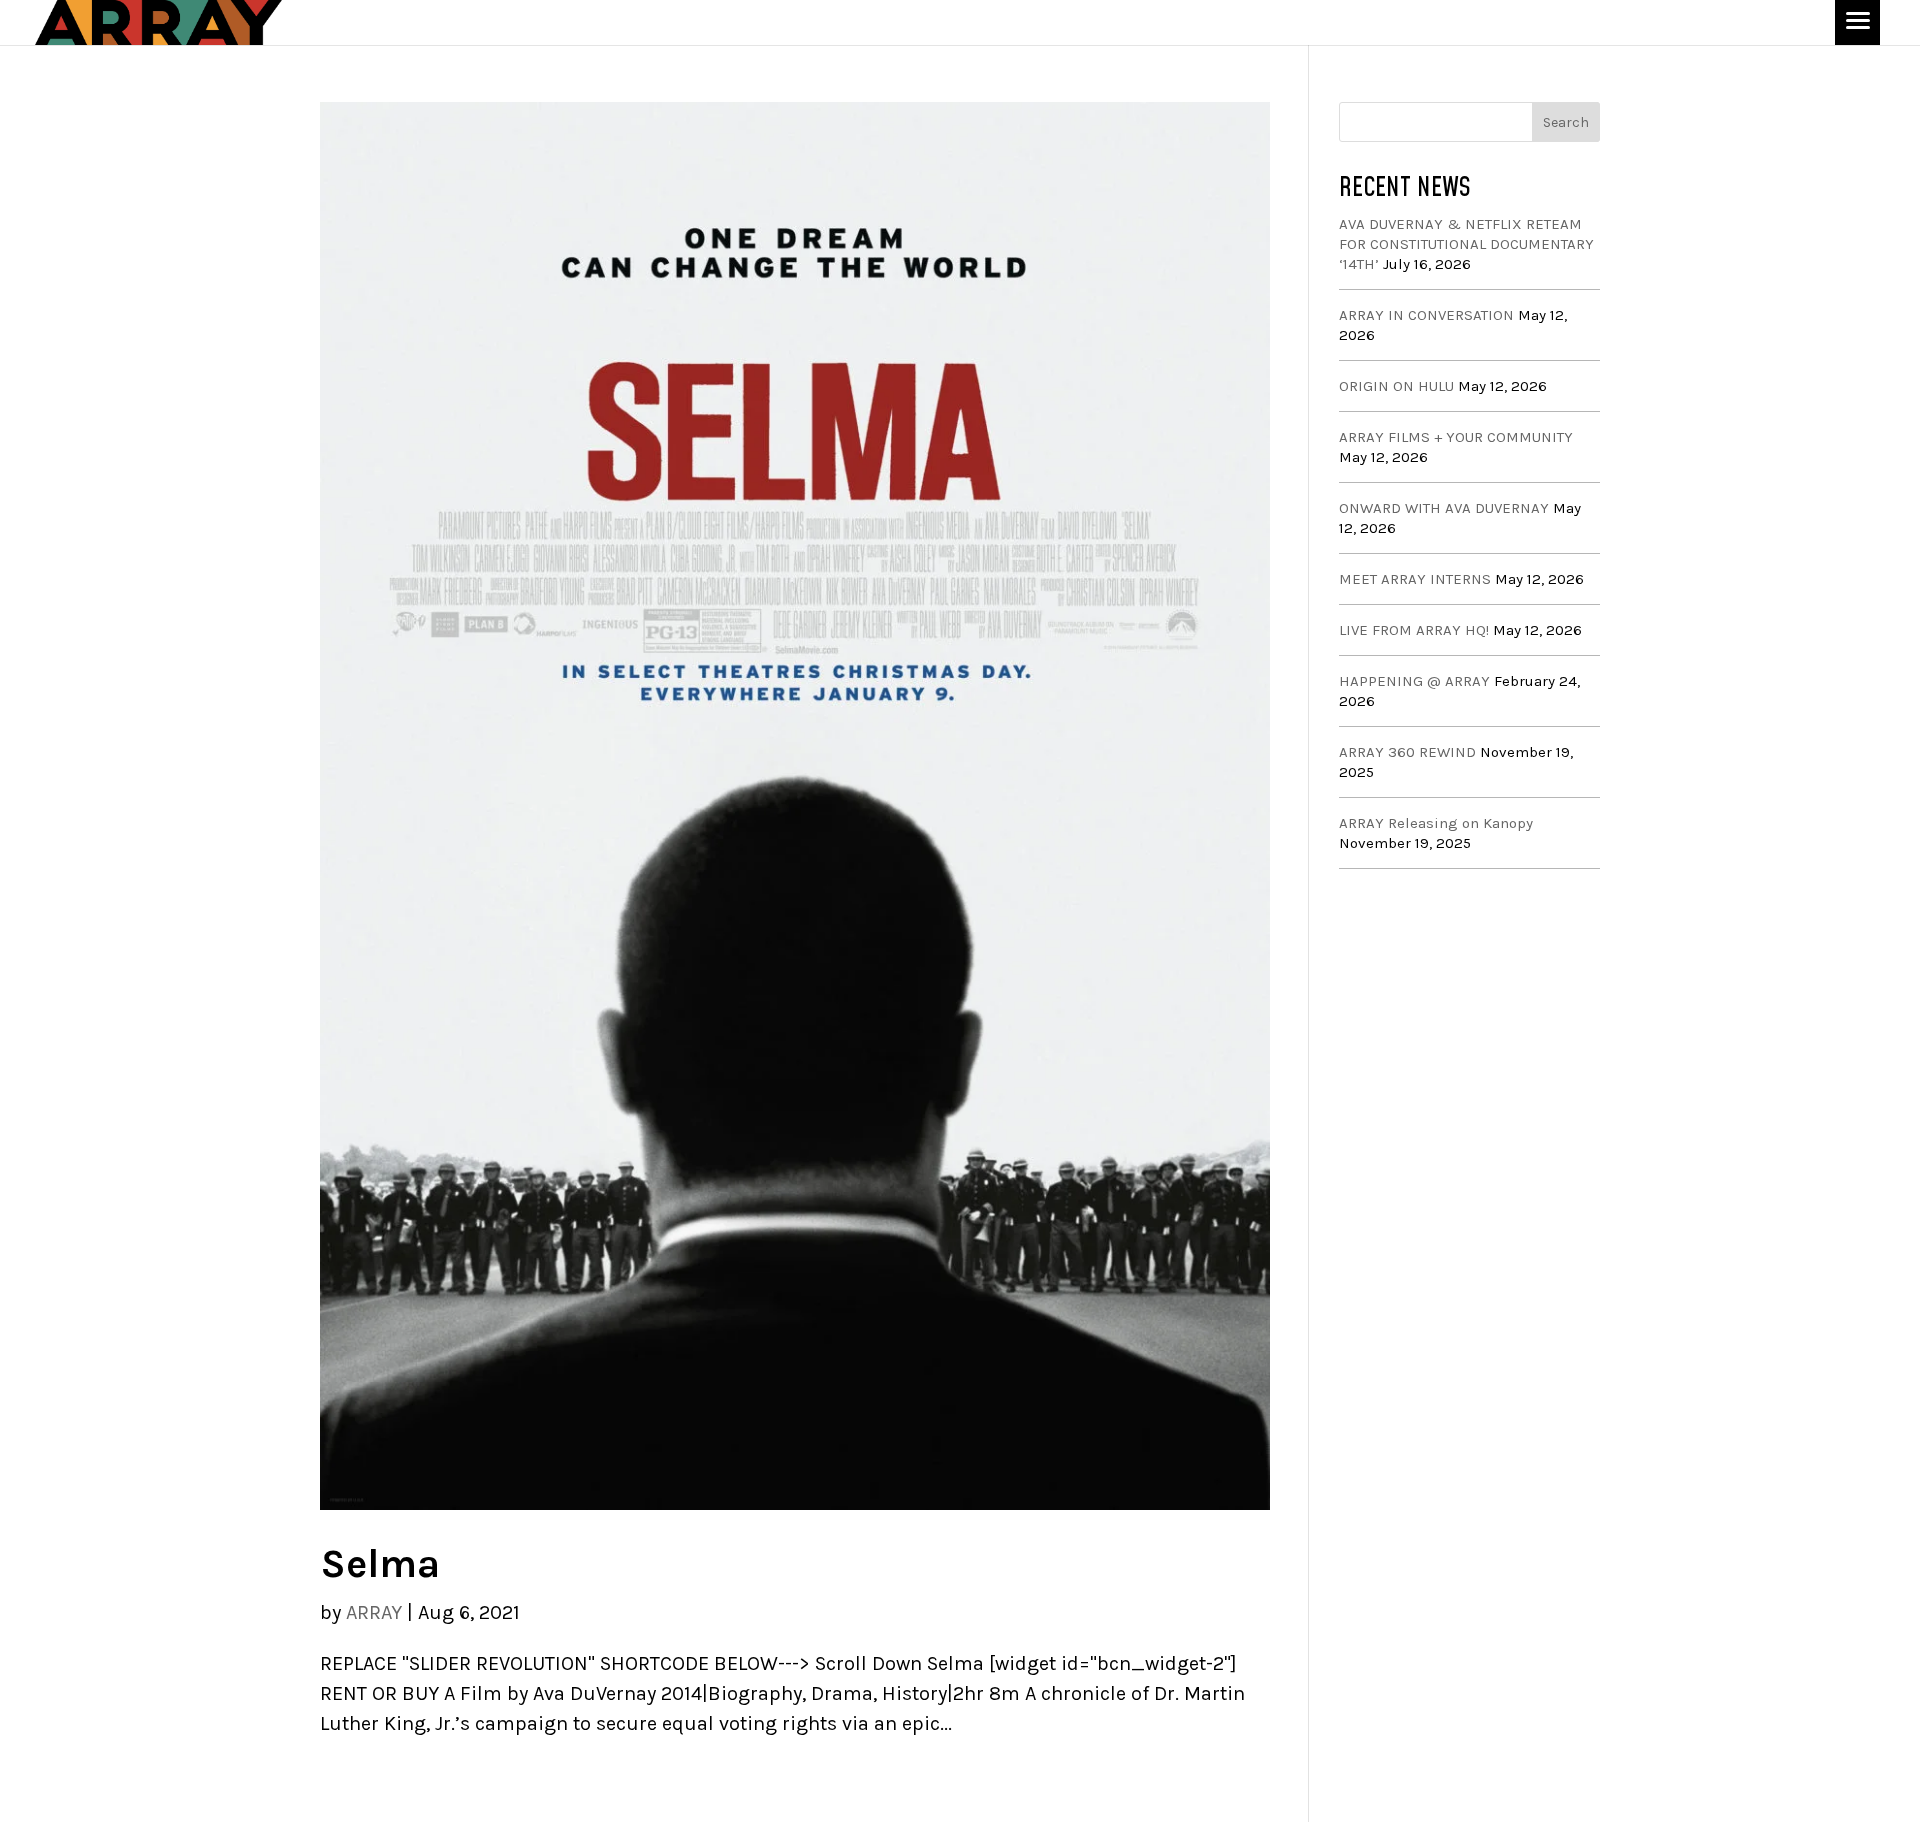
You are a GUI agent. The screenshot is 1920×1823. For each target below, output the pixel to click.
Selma (380, 1563)
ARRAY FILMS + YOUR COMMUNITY (1456, 437)
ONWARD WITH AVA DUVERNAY (1444, 508)
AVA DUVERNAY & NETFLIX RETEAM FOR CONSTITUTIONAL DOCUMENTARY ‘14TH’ (1466, 244)
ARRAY (374, 1612)
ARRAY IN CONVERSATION (1426, 315)
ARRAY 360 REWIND (1407, 752)
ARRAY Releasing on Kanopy (1436, 823)
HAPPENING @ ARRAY (1414, 681)
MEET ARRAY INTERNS (1415, 579)
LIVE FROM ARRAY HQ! (1414, 630)
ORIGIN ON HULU (1396, 386)
